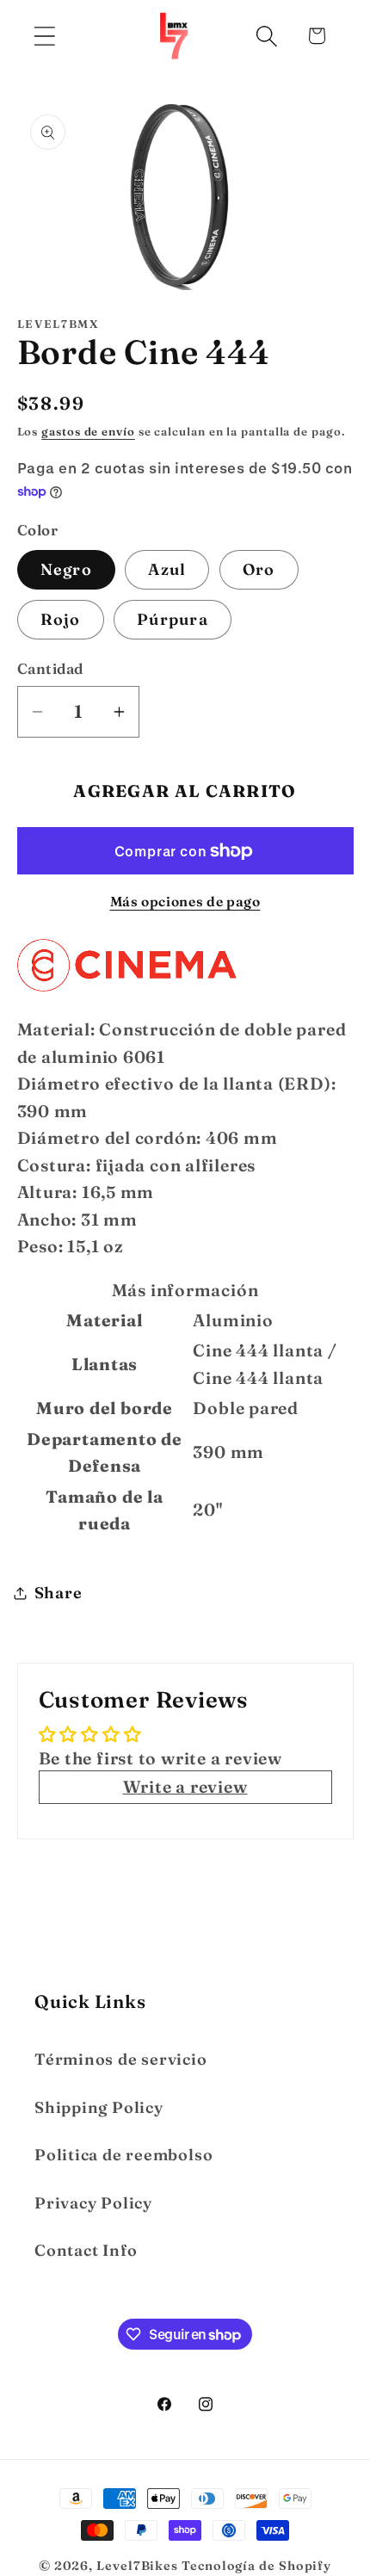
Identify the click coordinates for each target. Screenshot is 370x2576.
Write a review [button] (185, 1787)
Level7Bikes (137, 2566)
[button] (44, 36)
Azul (167, 569)
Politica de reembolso (123, 2155)
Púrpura (173, 619)
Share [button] (59, 1593)
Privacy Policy (93, 2203)
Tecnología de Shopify (256, 2566)
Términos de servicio (121, 2059)
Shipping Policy (99, 2107)
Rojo (61, 619)
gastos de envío (88, 431)
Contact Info (86, 2250)
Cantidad (50, 668)
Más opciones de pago (185, 902)
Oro (259, 569)
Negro (67, 569)
